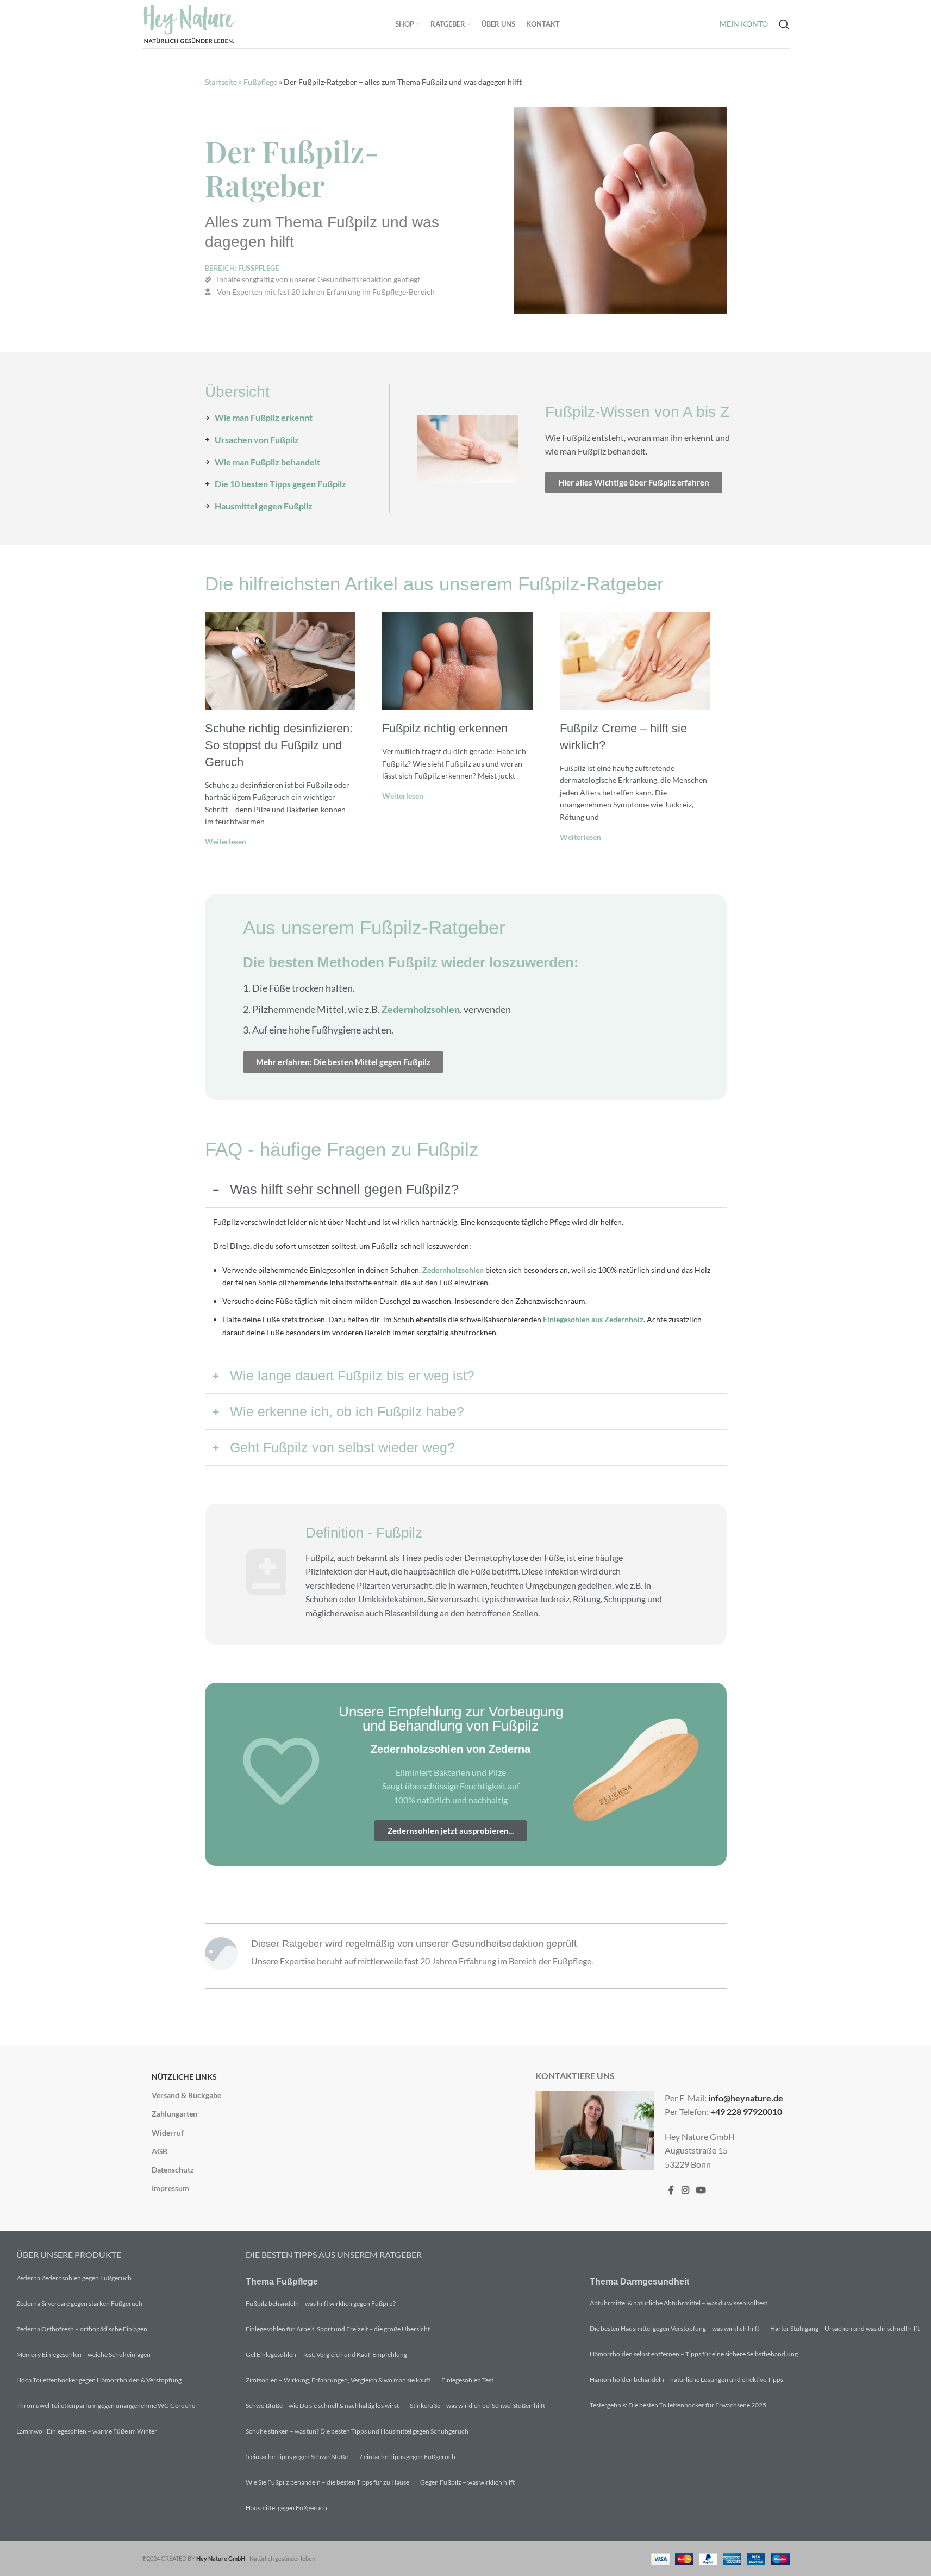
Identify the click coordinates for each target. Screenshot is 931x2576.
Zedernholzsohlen (421, 1009)
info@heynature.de (746, 2098)
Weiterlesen (226, 841)
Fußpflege (260, 82)
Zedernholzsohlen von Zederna (451, 1749)
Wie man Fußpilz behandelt (267, 462)
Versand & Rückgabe (186, 2095)
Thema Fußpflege (282, 2282)
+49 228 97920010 (746, 2111)
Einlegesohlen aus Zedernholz (593, 1319)
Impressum (170, 2188)
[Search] (784, 24)
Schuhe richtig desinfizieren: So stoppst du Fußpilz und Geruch (279, 745)
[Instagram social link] (685, 2191)
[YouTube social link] (701, 2191)
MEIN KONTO (744, 24)
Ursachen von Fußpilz (257, 440)
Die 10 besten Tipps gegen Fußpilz (280, 484)
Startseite (221, 82)
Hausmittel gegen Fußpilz (264, 506)
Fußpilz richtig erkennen (445, 728)
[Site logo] (189, 23)
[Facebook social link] (671, 2191)
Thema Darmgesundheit (639, 2282)
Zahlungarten (174, 2114)
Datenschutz (173, 2170)
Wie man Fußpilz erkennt (264, 417)
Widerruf (168, 2133)
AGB (160, 2151)
